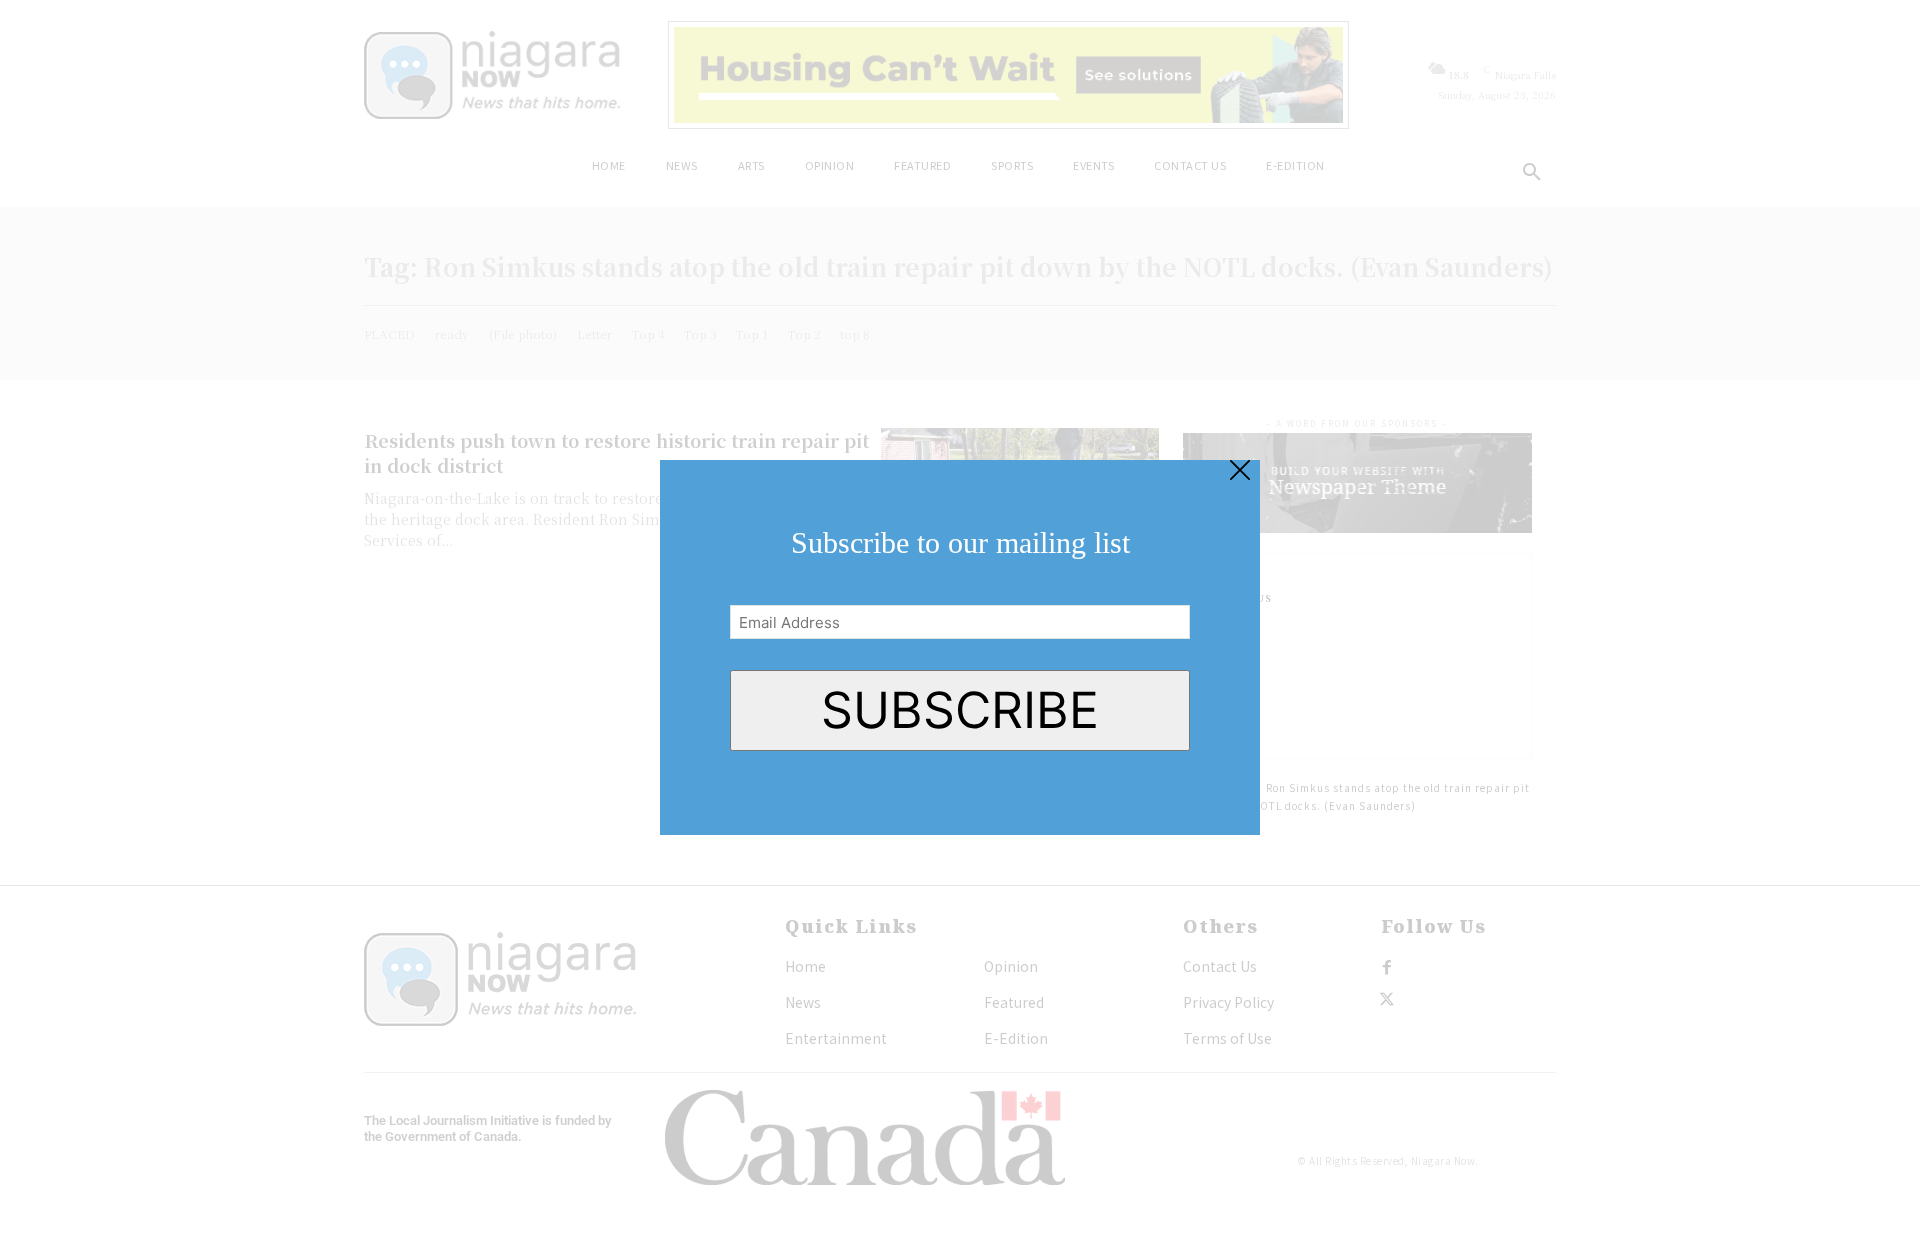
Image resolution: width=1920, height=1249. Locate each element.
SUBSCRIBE (960, 710)
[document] (960, 624)
